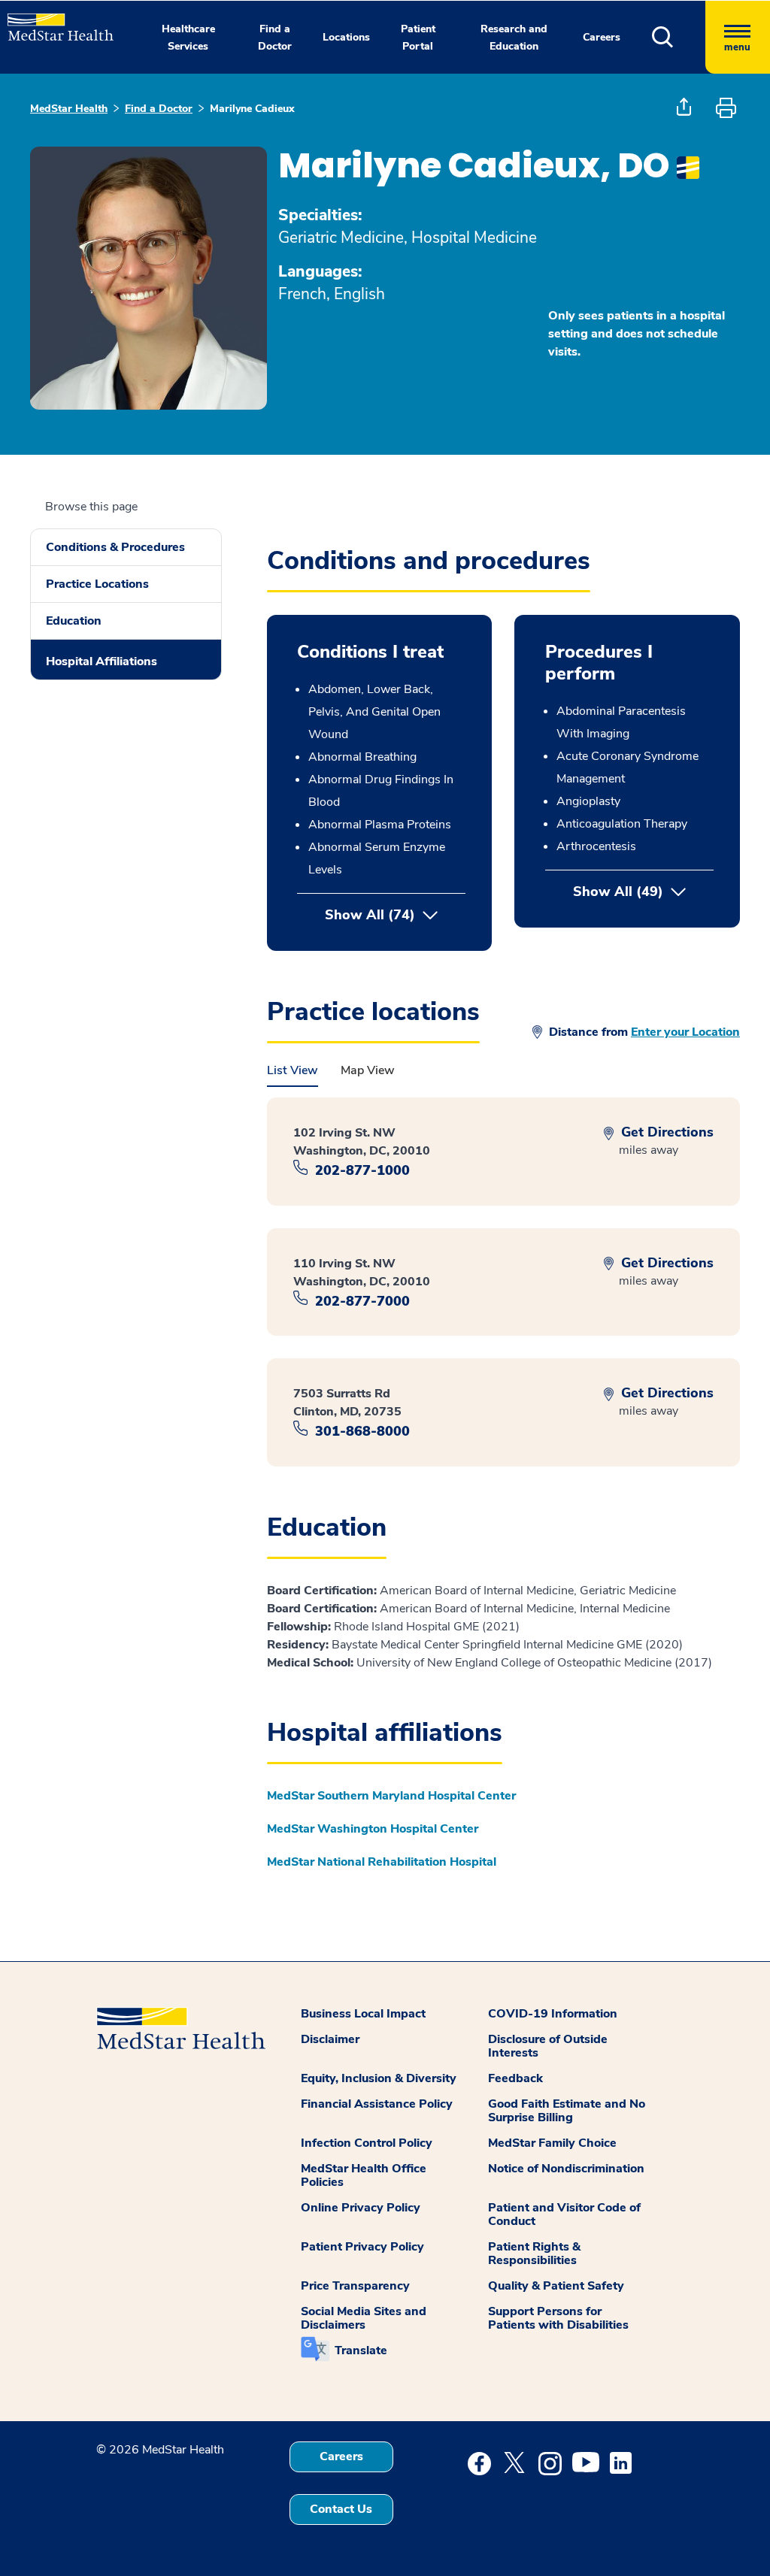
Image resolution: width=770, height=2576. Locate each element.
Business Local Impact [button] (363, 2014)
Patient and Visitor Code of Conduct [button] (564, 2214)
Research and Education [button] (514, 38)
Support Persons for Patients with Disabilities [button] (558, 2318)
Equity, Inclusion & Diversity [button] (379, 2078)
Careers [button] (602, 37)
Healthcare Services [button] (188, 38)
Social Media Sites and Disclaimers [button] (364, 2318)
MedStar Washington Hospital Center (373, 1829)
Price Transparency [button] (355, 2286)
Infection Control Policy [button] (367, 2143)
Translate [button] (361, 2350)
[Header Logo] (53, 21)
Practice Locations (97, 584)
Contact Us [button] (341, 2509)
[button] (679, 37)
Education (74, 621)
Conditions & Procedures (115, 547)
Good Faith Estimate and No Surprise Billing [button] (567, 2111)
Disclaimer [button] (330, 2039)
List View (293, 1070)
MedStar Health (69, 109)
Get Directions (665, 1132)
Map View (368, 1070)
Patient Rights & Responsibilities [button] (534, 2254)
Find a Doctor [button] (275, 38)
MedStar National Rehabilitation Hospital (382, 1862)
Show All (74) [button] (370, 915)
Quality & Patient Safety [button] (556, 2286)
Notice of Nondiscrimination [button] (566, 2169)
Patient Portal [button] (418, 38)
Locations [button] (346, 37)
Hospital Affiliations (102, 661)
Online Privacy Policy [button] (361, 2208)
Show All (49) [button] (643, 891)
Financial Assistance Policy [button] (377, 2104)
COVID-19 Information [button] (553, 2014)
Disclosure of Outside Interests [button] (548, 2046)
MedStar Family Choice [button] (552, 2143)
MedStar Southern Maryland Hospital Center (391, 1796)
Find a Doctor (159, 109)
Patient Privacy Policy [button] (362, 2247)
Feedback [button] (515, 2078)
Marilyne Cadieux (252, 109)
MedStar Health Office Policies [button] (364, 2175)
